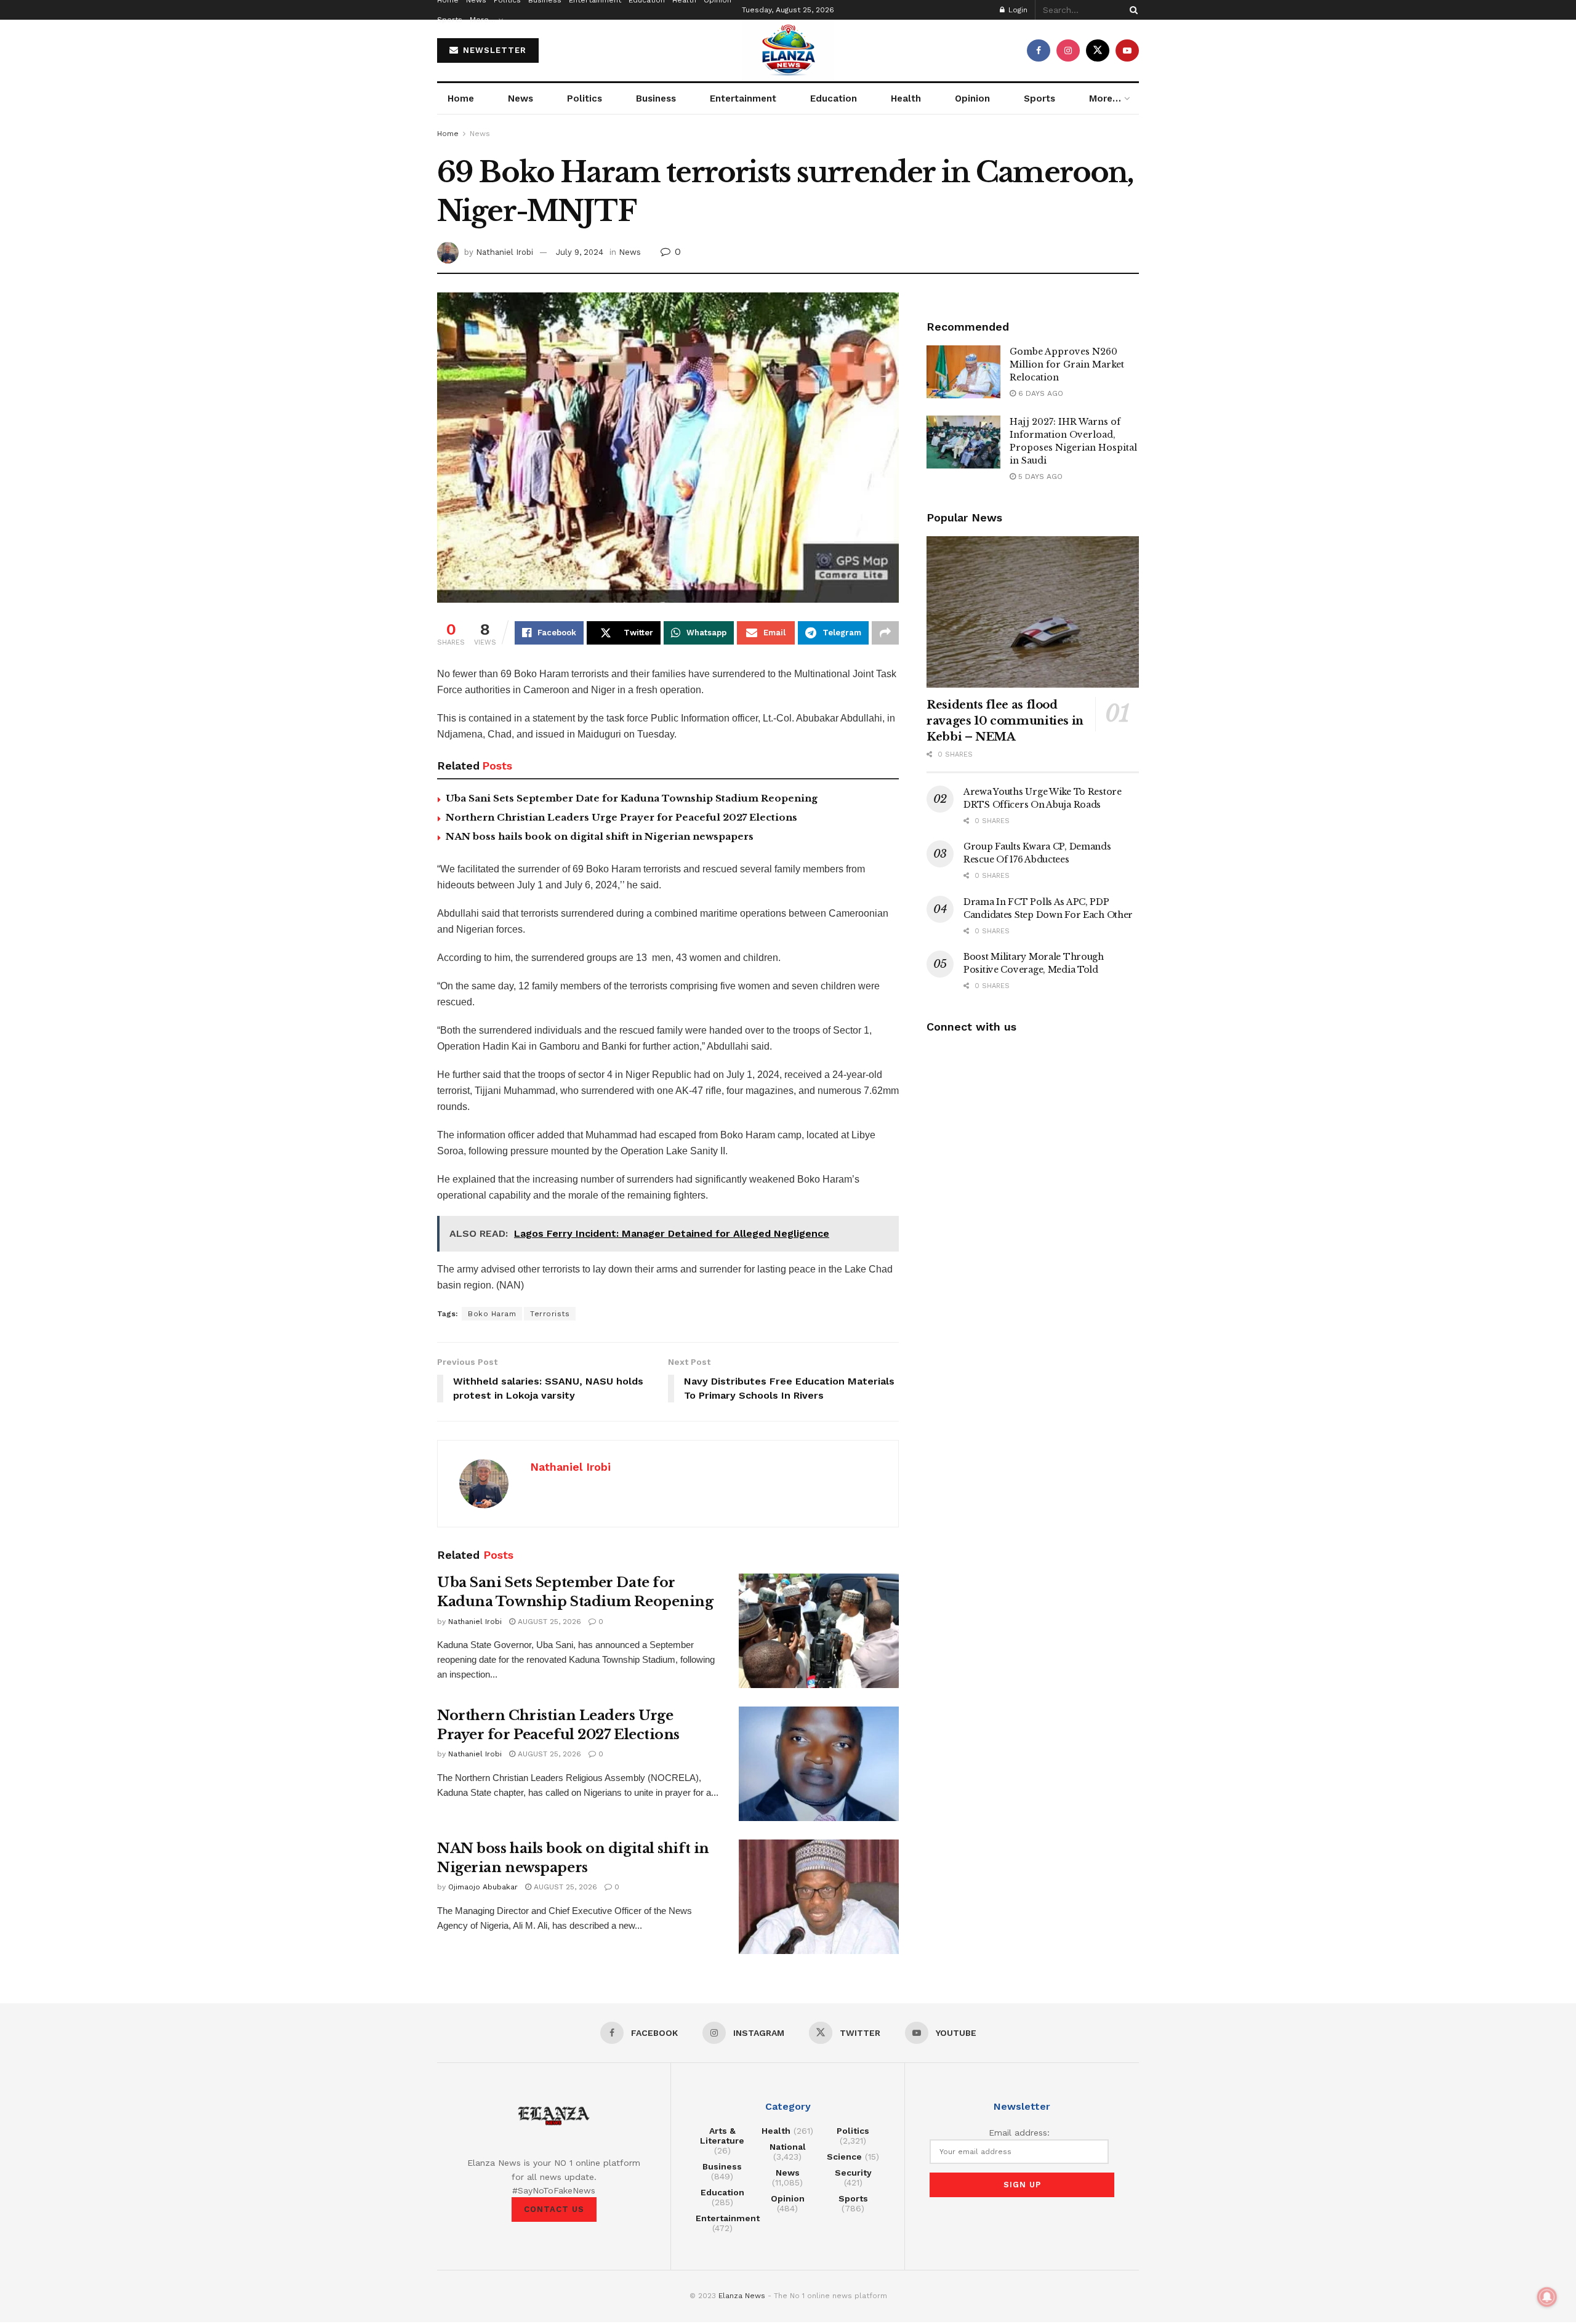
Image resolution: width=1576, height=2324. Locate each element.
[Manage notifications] (1547, 2297)
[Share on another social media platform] (885, 633)
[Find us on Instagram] (1068, 50)
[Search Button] (1132, 10)
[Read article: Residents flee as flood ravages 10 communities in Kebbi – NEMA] (1033, 612)
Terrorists (550, 1314)
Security (853, 2173)
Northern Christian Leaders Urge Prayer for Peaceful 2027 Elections (621, 817)
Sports (450, 20)
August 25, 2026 (548, 1622)
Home (461, 99)
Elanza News (742, 2296)
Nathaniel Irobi (505, 252)
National (788, 2147)
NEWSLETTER (493, 50)
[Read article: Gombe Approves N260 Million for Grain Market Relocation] (963, 372)
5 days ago (1039, 476)
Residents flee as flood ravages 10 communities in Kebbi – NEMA (1005, 721)
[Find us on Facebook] (1039, 50)
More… (483, 20)
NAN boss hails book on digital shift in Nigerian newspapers (600, 836)
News (521, 99)
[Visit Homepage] (788, 50)
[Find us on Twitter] (1098, 50)
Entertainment (743, 99)
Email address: (1019, 2133)
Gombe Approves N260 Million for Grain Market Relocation (1067, 364)
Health (906, 99)
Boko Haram (492, 1314)
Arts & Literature (722, 2136)
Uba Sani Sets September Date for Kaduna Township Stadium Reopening (632, 798)
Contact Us (554, 2209)
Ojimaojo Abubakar (483, 1887)
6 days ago (1039, 393)
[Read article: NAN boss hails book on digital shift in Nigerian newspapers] (819, 1897)
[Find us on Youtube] (1127, 50)
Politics (585, 99)
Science (844, 2157)
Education (834, 99)
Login (1017, 10)
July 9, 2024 (580, 252)
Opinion (972, 99)
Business (656, 99)
